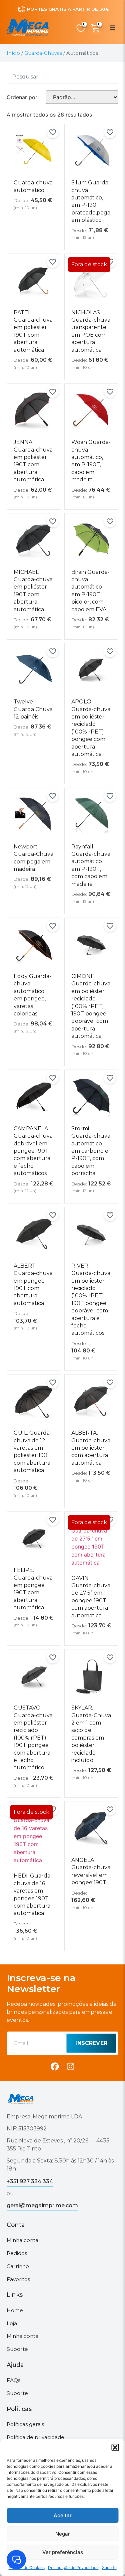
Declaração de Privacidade (73, 2567)
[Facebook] (55, 2066)
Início (13, 53)
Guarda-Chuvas (43, 53)
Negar (63, 2534)
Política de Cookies (27, 2567)
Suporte (109, 2567)
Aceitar (63, 2515)
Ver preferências (63, 2552)
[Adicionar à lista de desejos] (53, 132)
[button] (115, 2447)
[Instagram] (70, 2066)
